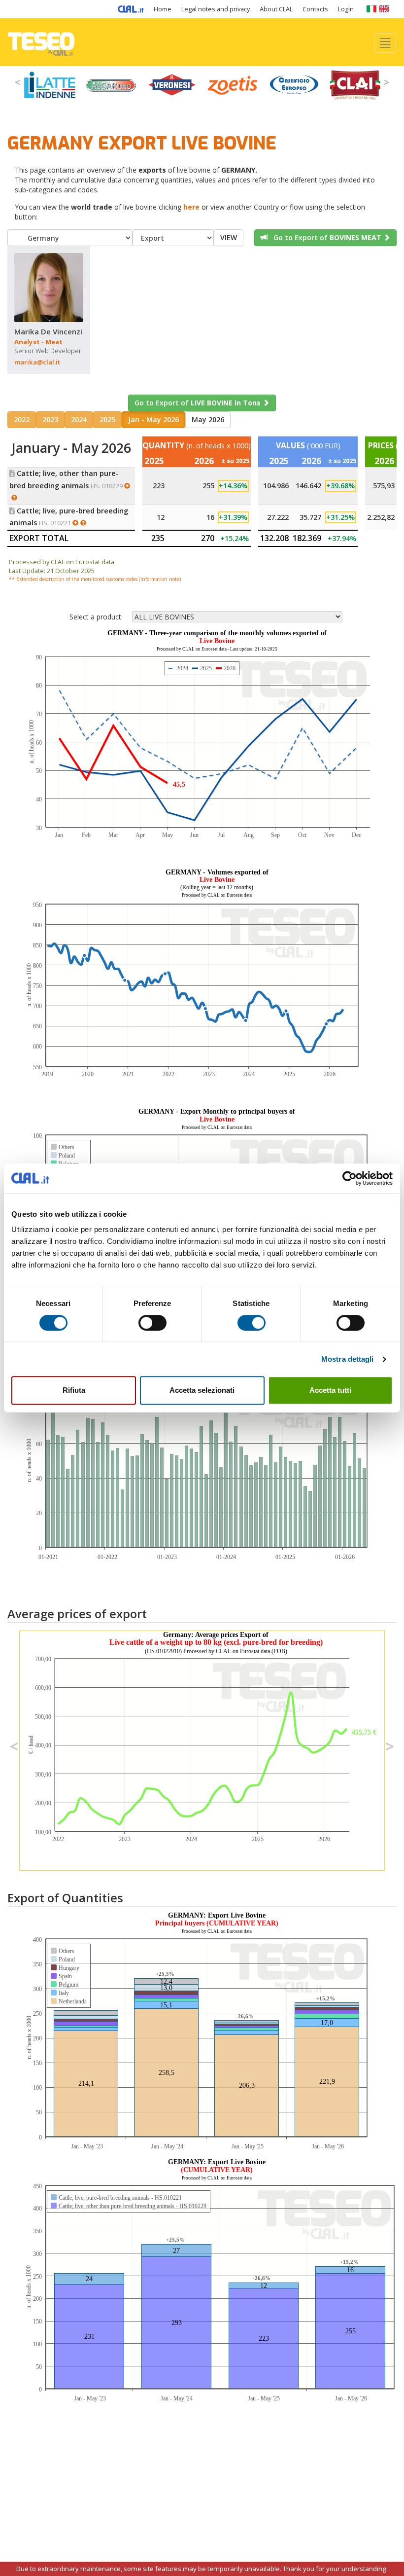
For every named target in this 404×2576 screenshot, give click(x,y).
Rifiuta (74, 1390)
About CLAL (276, 9)
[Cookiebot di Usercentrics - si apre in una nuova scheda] (350, 1178)
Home (163, 9)
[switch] (152, 1323)
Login (346, 9)
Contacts (315, 9)
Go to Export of (324, 237)
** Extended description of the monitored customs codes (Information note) (95, 579)
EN (384, 9)
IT (371, 9)
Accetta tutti (330, 1390)
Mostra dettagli (348, 1359)
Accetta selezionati (202, 1390)
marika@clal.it (37, 362)
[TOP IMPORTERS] (17, 498)
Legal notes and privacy (216, 9)
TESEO (41, 42)
